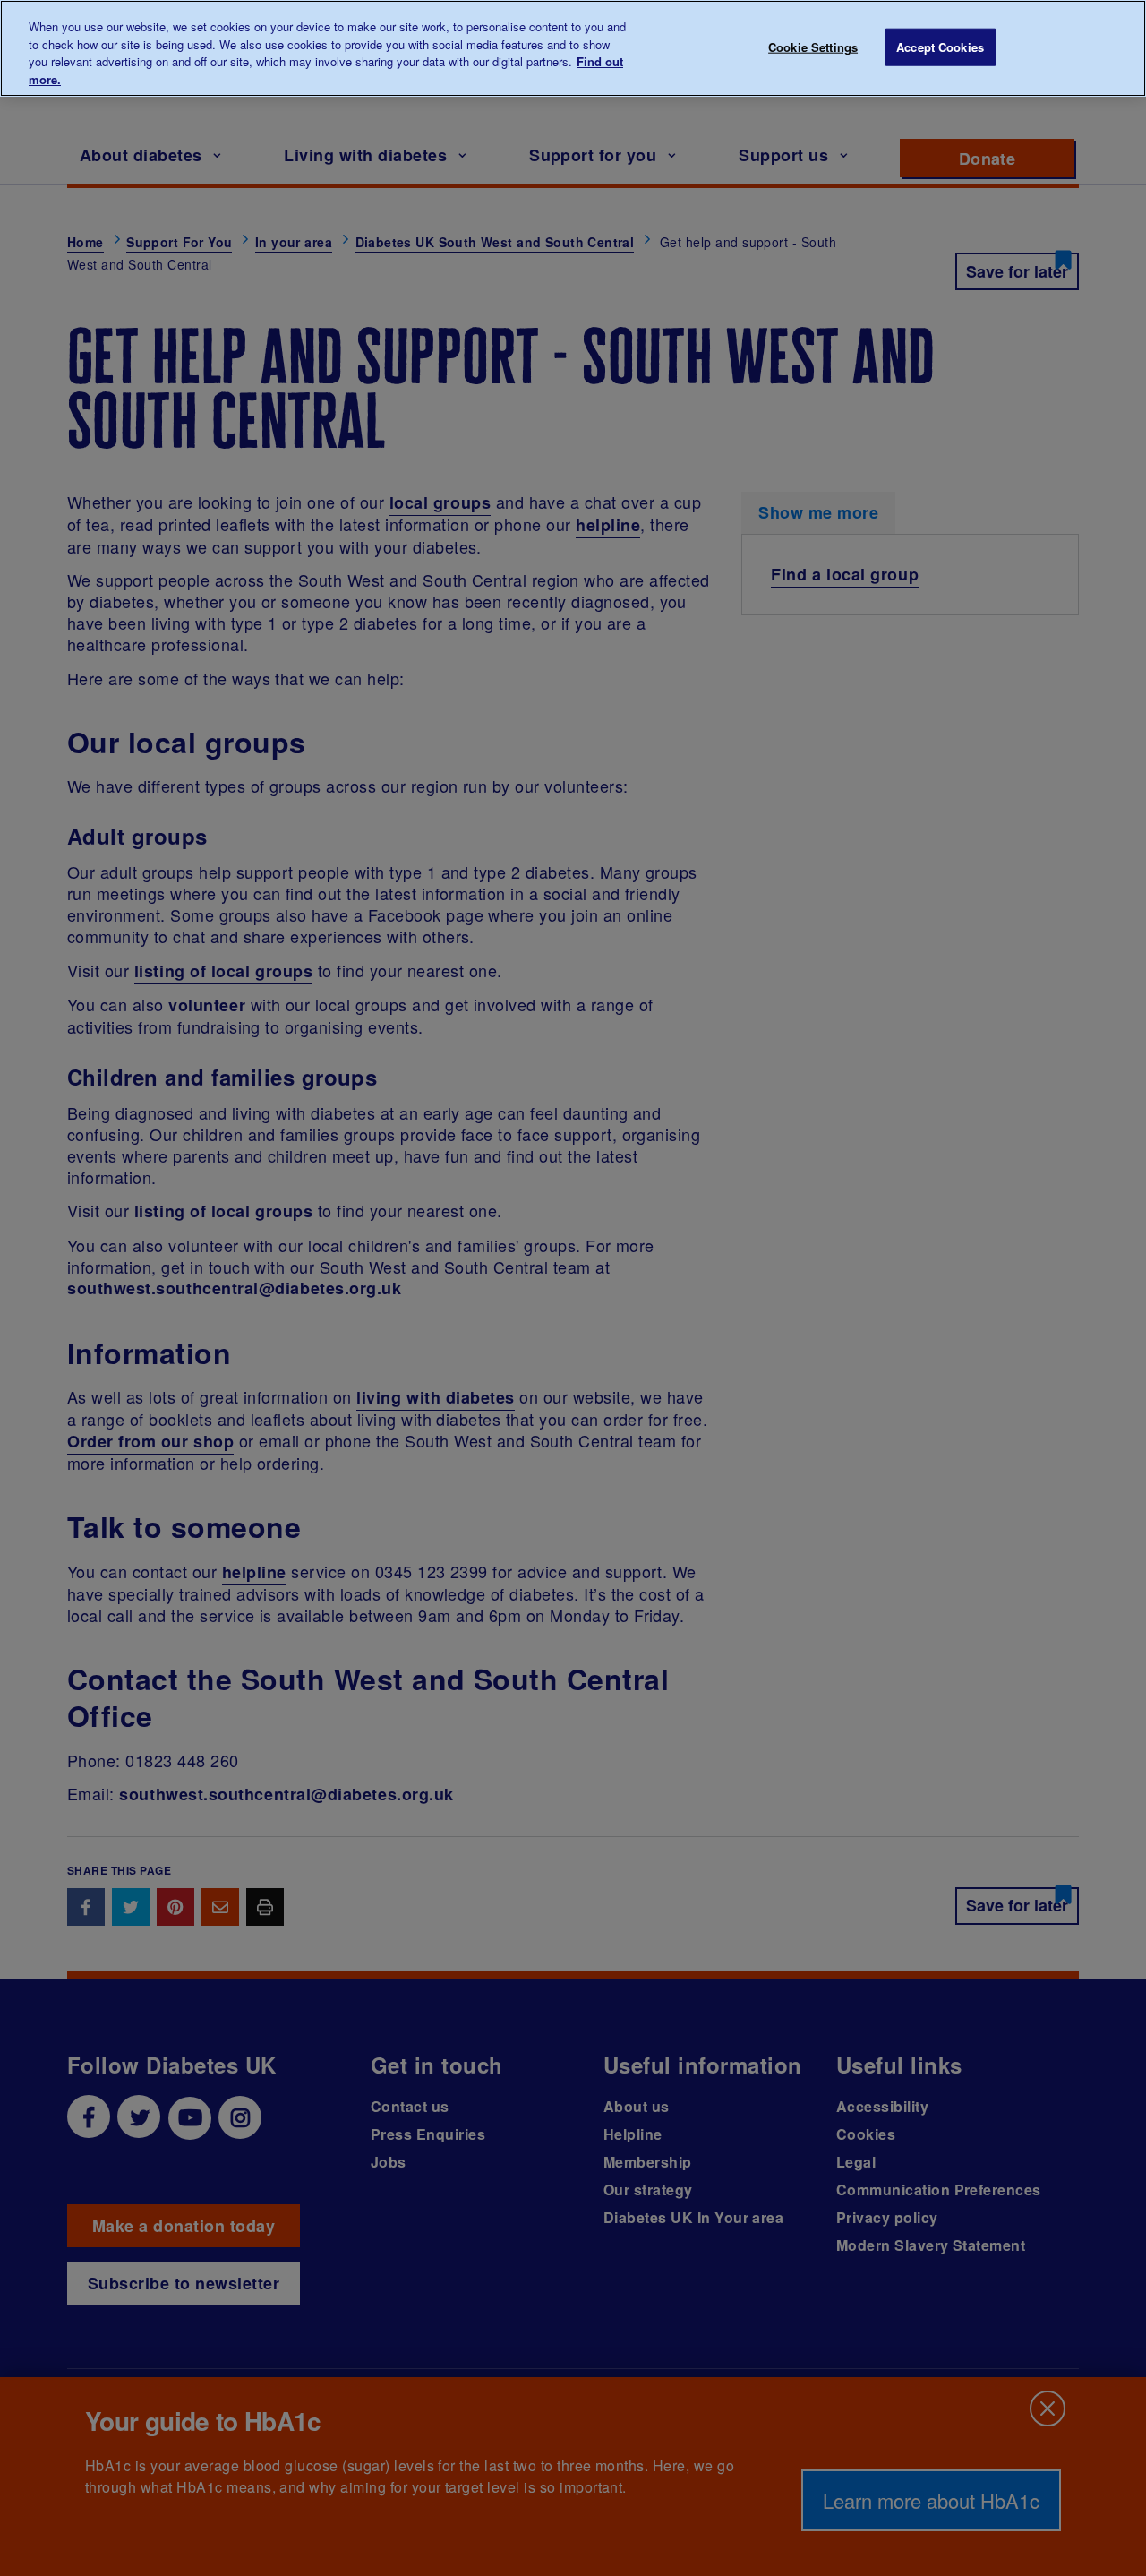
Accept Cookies (940, 47)
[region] (573, 48)
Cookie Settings (813, 47)
